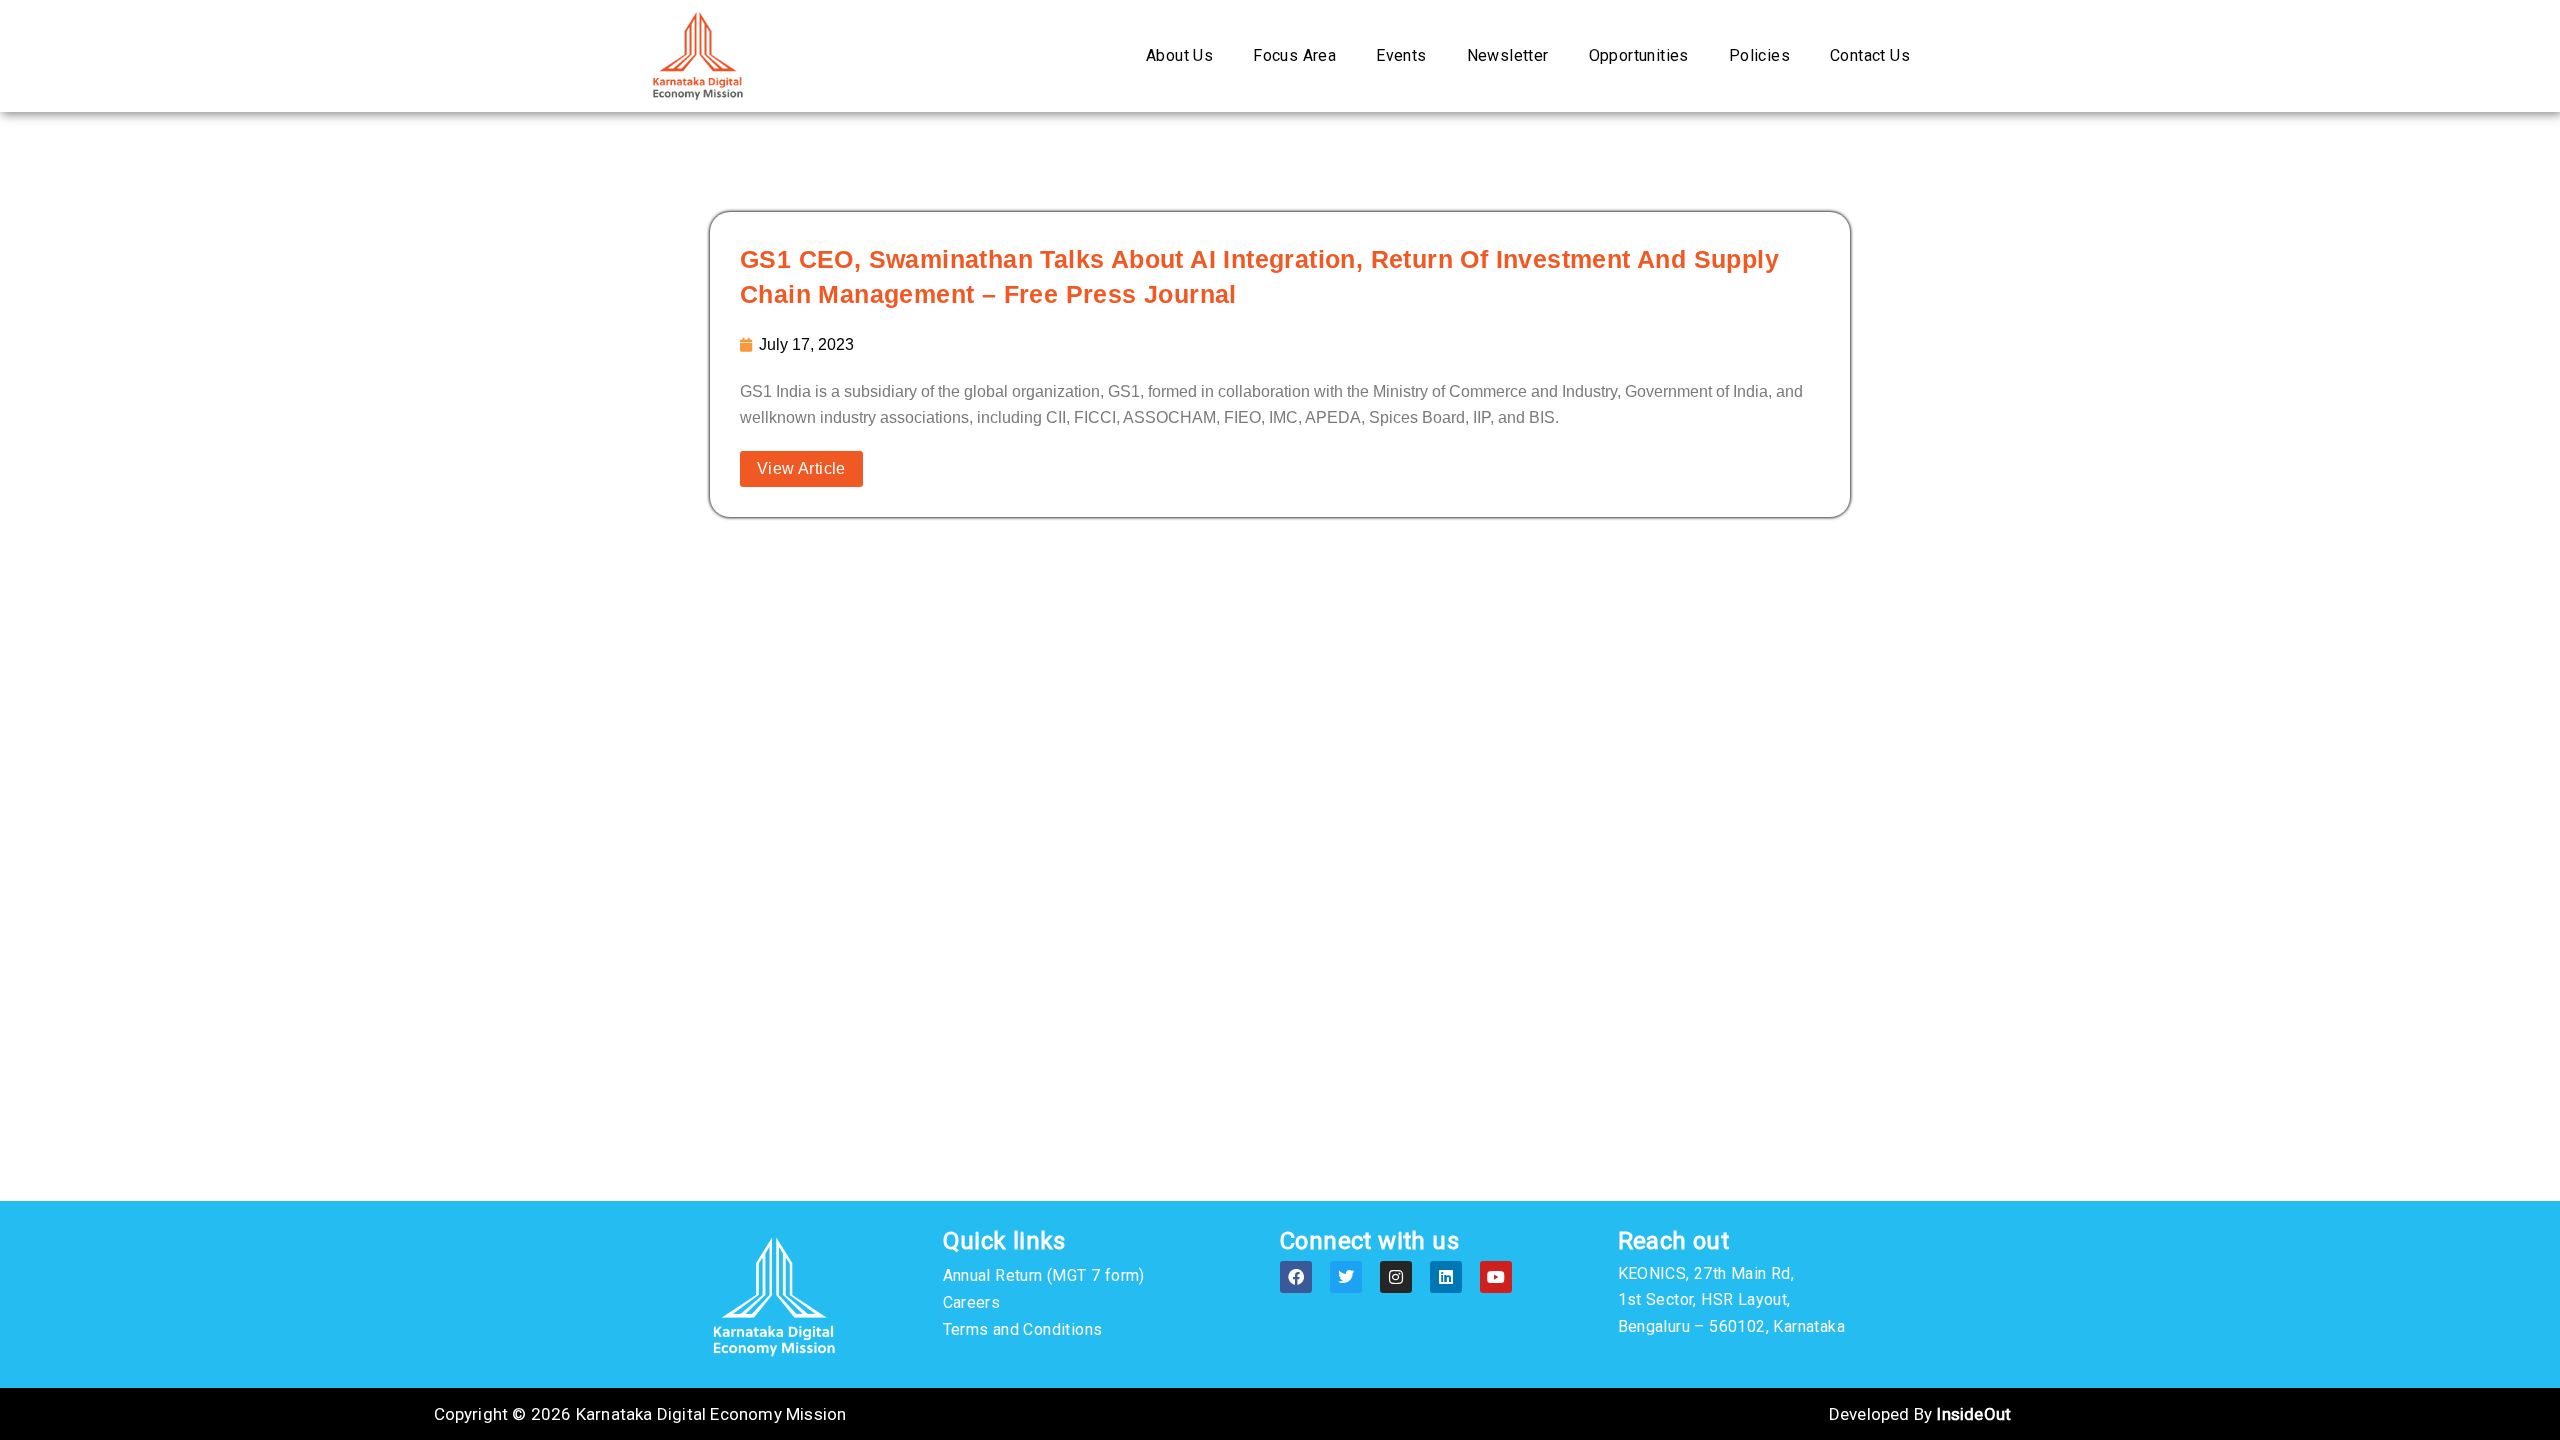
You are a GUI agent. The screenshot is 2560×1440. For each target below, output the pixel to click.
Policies (1759, 55)
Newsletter (1508, 55)
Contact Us (1870, 55)
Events (1401, 55)
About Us (1179, 55)
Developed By (1920, 1414)
